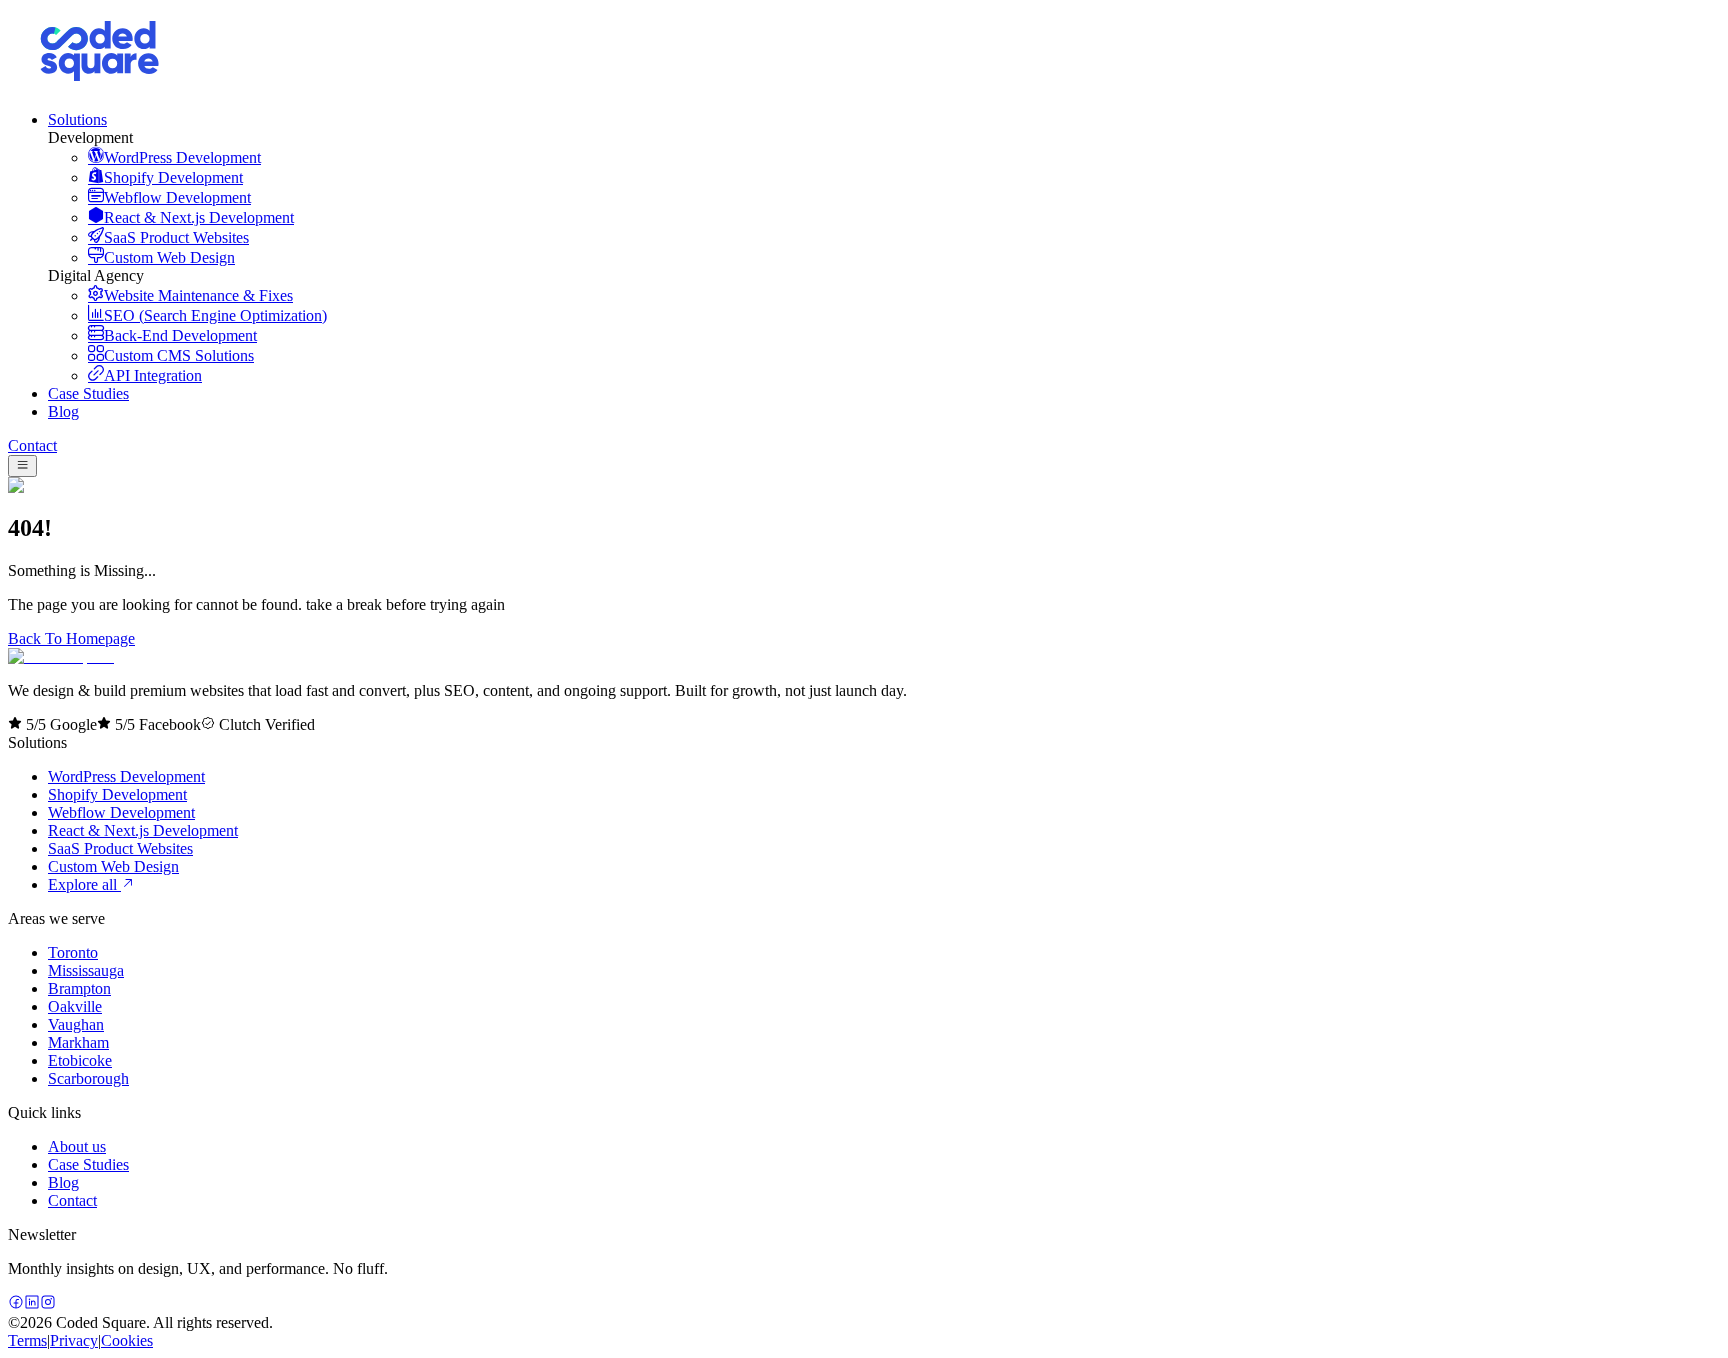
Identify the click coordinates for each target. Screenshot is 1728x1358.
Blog (63, 1182)
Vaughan (76, 1024)
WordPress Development (126, 776)
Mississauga (86, 970)
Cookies (127, 1340)
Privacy (74, 1340)
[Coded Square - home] (61, 656)
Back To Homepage (71, 638)
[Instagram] (48, 1304)
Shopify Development (117, 794)
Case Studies (88, 1164)
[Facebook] (16, 1304)
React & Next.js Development (143, 830)
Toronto (73, 952)
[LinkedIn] (32, 1304)
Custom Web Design (113, 866)
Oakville (75, 1006)
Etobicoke (80, 1060)
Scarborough (88, 1078)
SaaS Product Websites (120, 848)
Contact (32, 445)
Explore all (84, 884)
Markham (78, 1042)
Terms (27, 1340)
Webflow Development (121, 812)
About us (77, 1146)
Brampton (79, 988)
